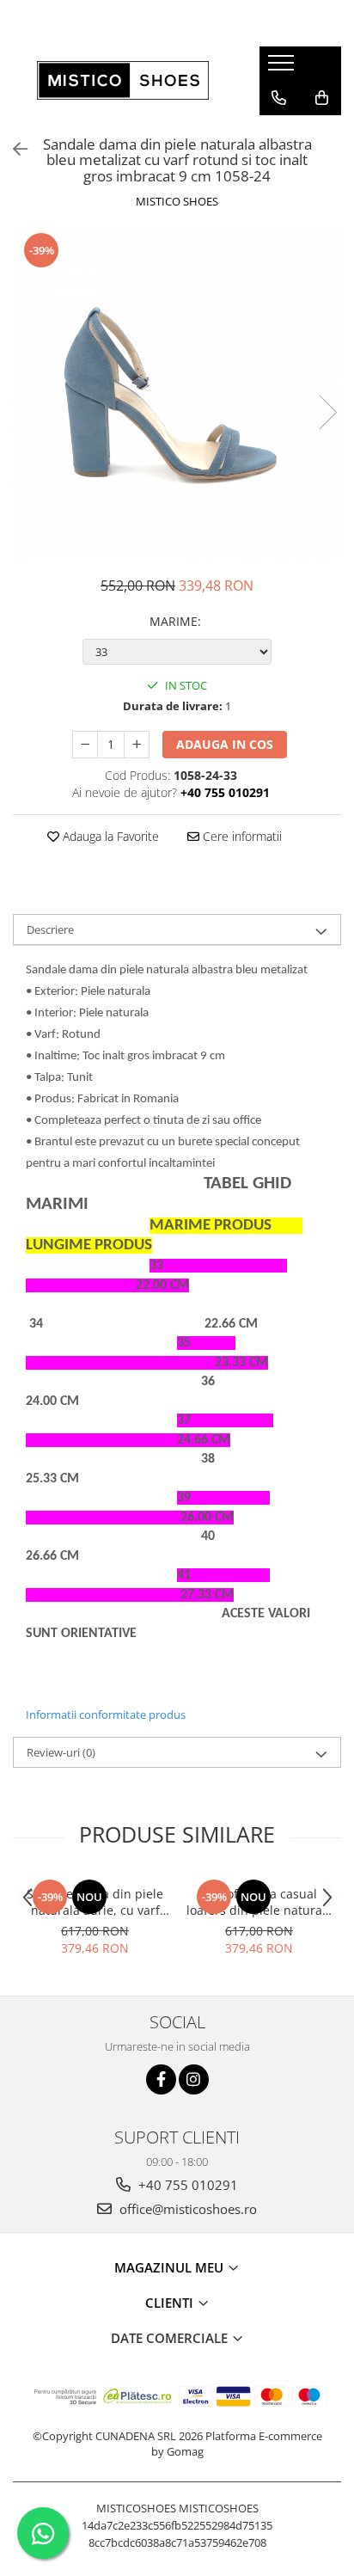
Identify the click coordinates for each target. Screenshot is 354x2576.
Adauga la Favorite (109, 836)
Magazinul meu (171, 2267)
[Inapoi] (13, 149)
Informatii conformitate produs (106, 1714)
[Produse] (283, 68)
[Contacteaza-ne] (279, 98)
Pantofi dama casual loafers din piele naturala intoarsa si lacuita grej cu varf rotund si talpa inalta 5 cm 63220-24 (259, 1902)
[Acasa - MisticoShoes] (123, 80)
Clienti (171, 2303)
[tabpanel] (177, 395)
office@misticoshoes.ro (186, 2209)
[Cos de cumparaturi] (322, 98)
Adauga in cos (225, 744)
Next (327, 412)
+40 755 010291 (186, 2185)
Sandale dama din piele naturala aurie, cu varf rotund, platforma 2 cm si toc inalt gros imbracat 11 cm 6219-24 (95, 1902)
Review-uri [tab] (61, 1752)
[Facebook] (161, 2079)
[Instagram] (194, 2079)
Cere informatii (241, 836)
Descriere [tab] (50, 929)
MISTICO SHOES (177, 201)
